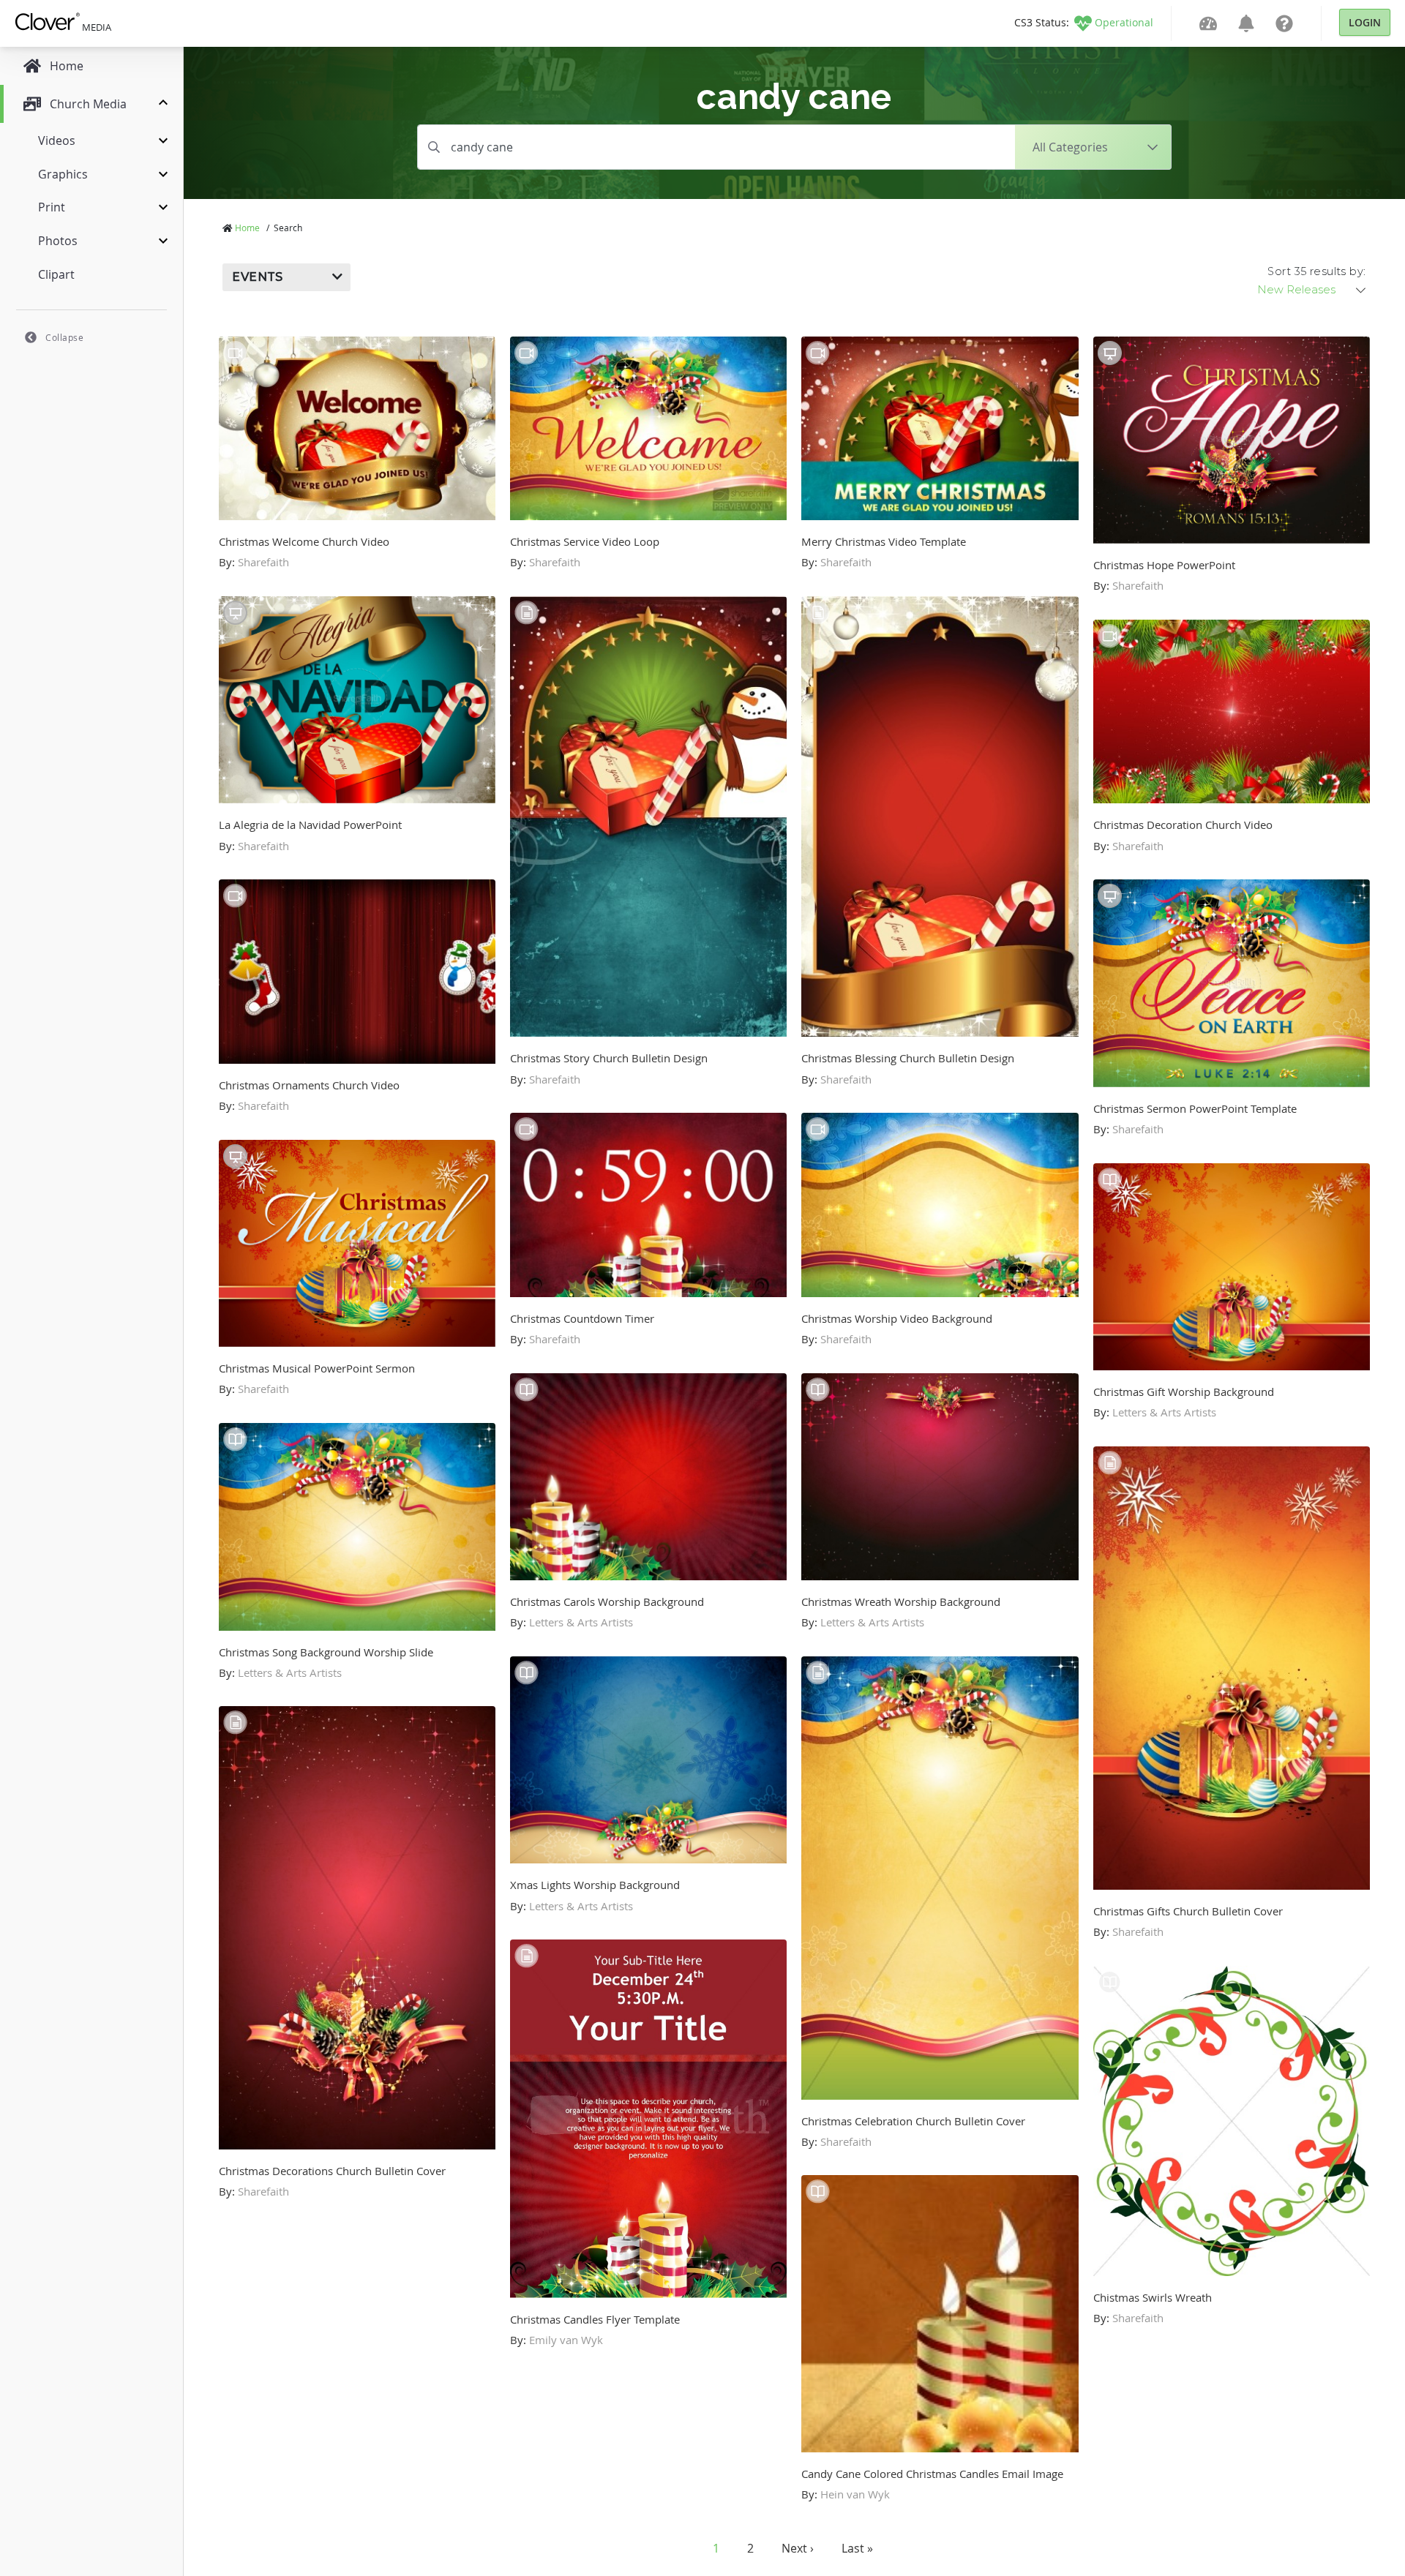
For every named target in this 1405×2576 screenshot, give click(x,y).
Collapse (64, 337)
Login (1365, 22)
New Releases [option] (1296, 290)
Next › (798, 2548)
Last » (857, 2548)
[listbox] (1313, 290)
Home (247, 228)
